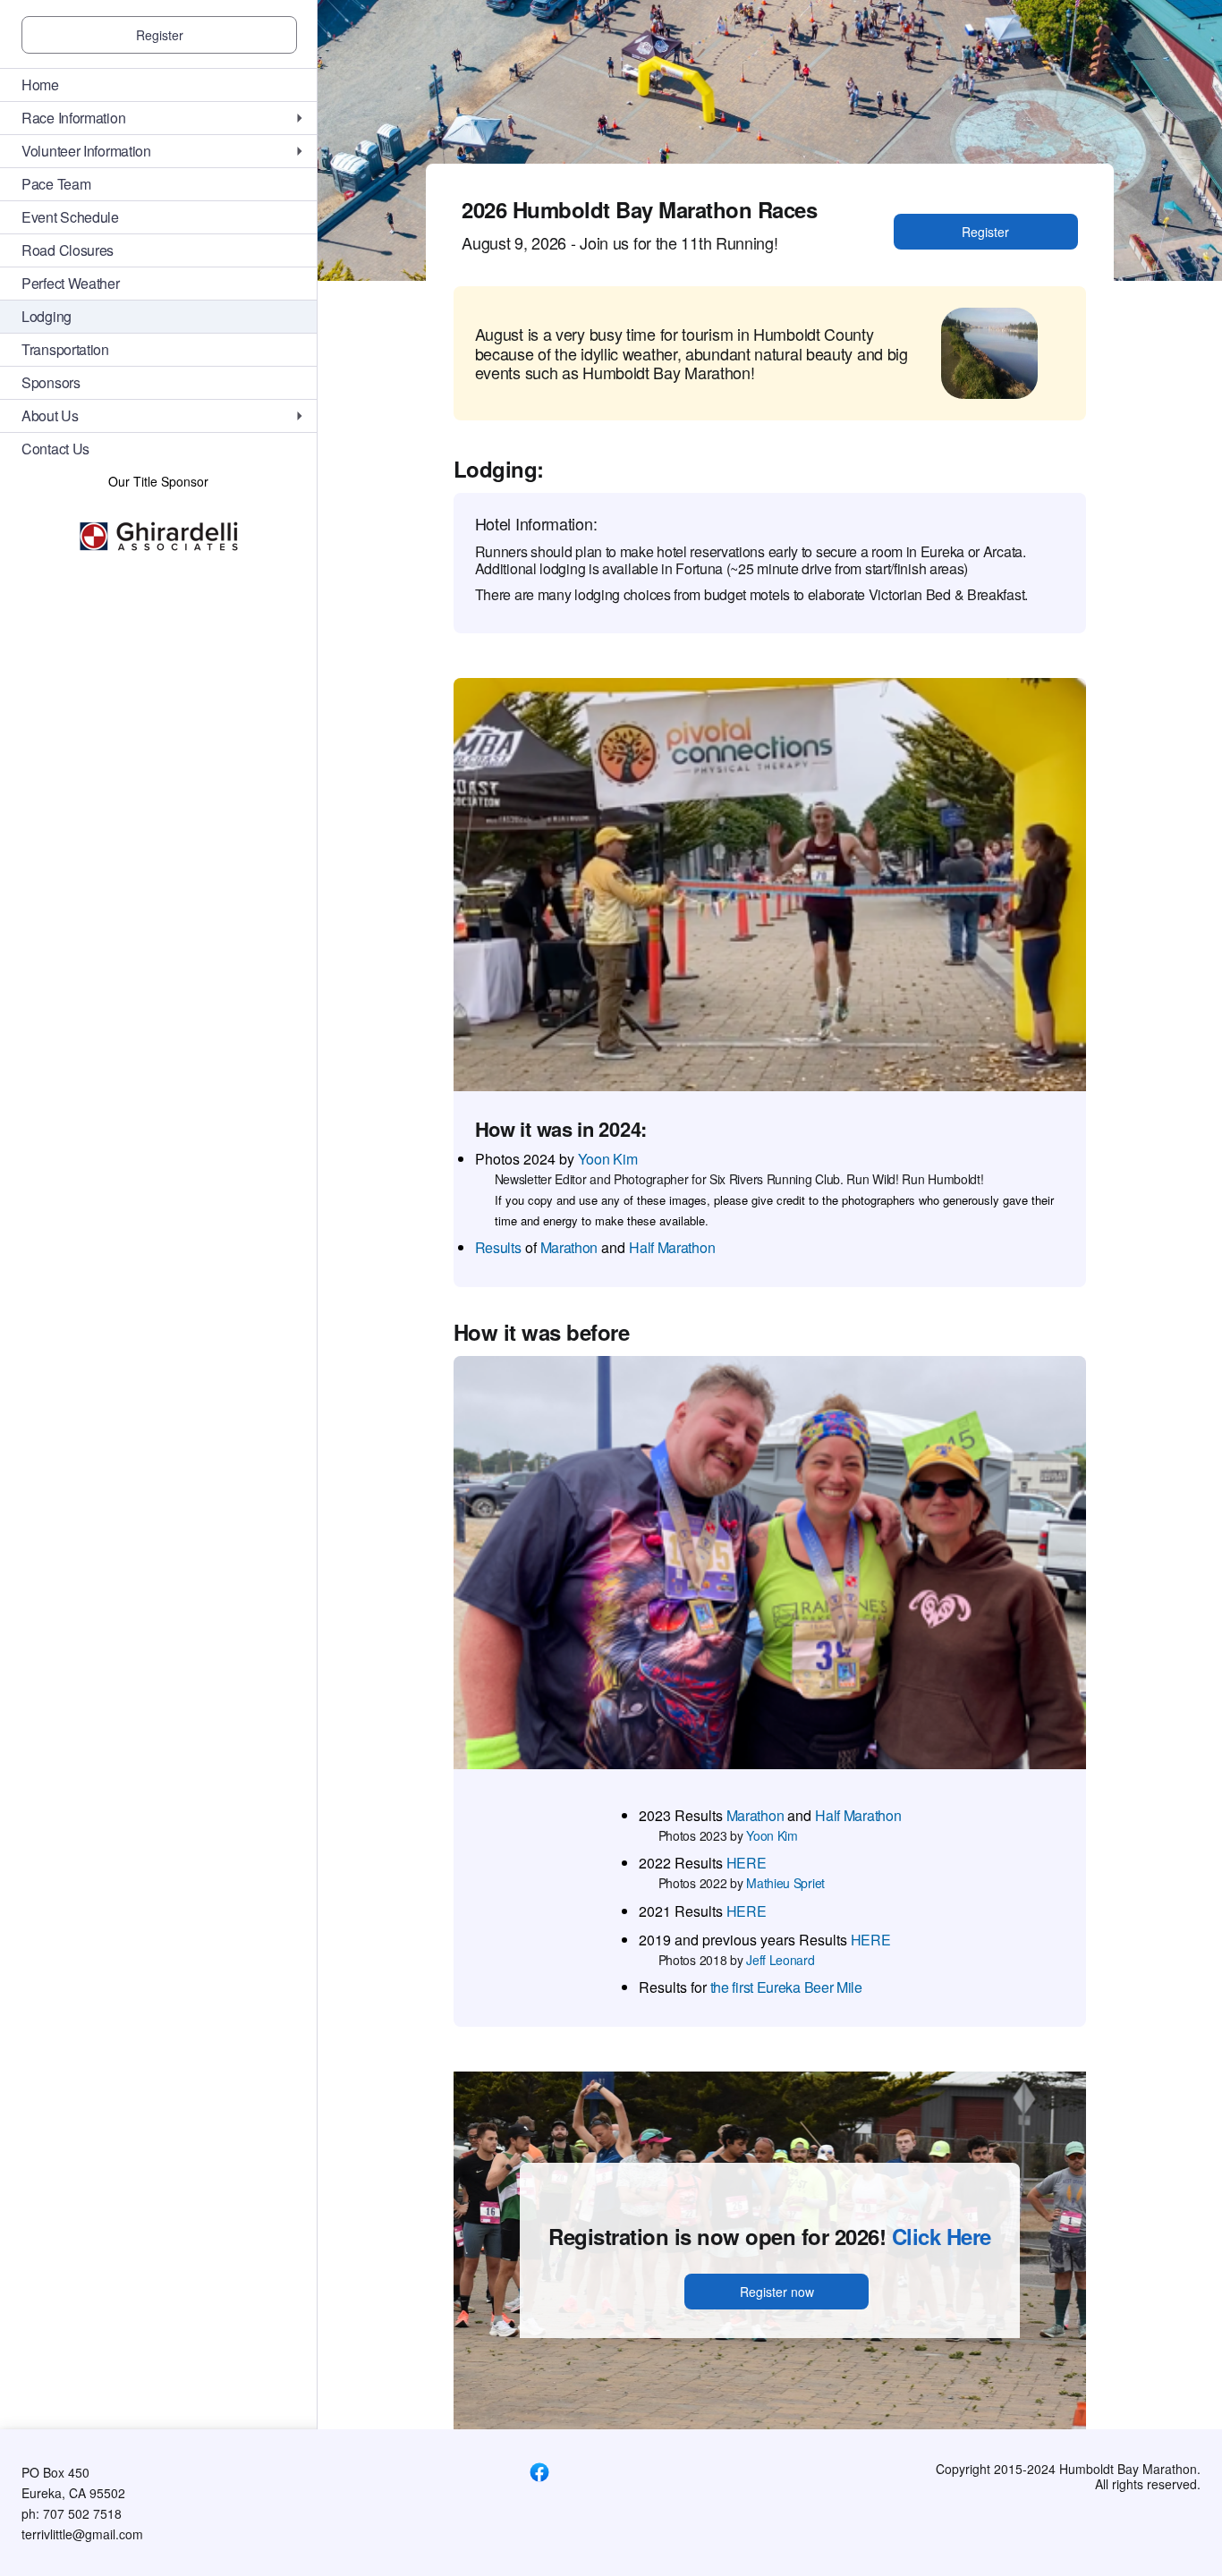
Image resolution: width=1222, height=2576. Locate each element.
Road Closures (68, 250)
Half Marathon (672, 1247)
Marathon (569, 1247)
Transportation (65, 349)
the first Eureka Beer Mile (786, 1987)
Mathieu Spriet (785, 1883)
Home (40, 85)
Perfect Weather (71, 283)
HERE (747, 1863)
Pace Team (56, 184)
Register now (777, 2292)
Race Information (73, 118)
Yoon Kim (608, 1159)
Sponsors (51, 382)
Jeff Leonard (780, 1960)
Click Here (942, 2236)
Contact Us (55, 449)
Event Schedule (70, 217)
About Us (50, 415)
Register (160, 35)
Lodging (47, 316)
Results (498, 1247)
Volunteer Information (86, 151)
